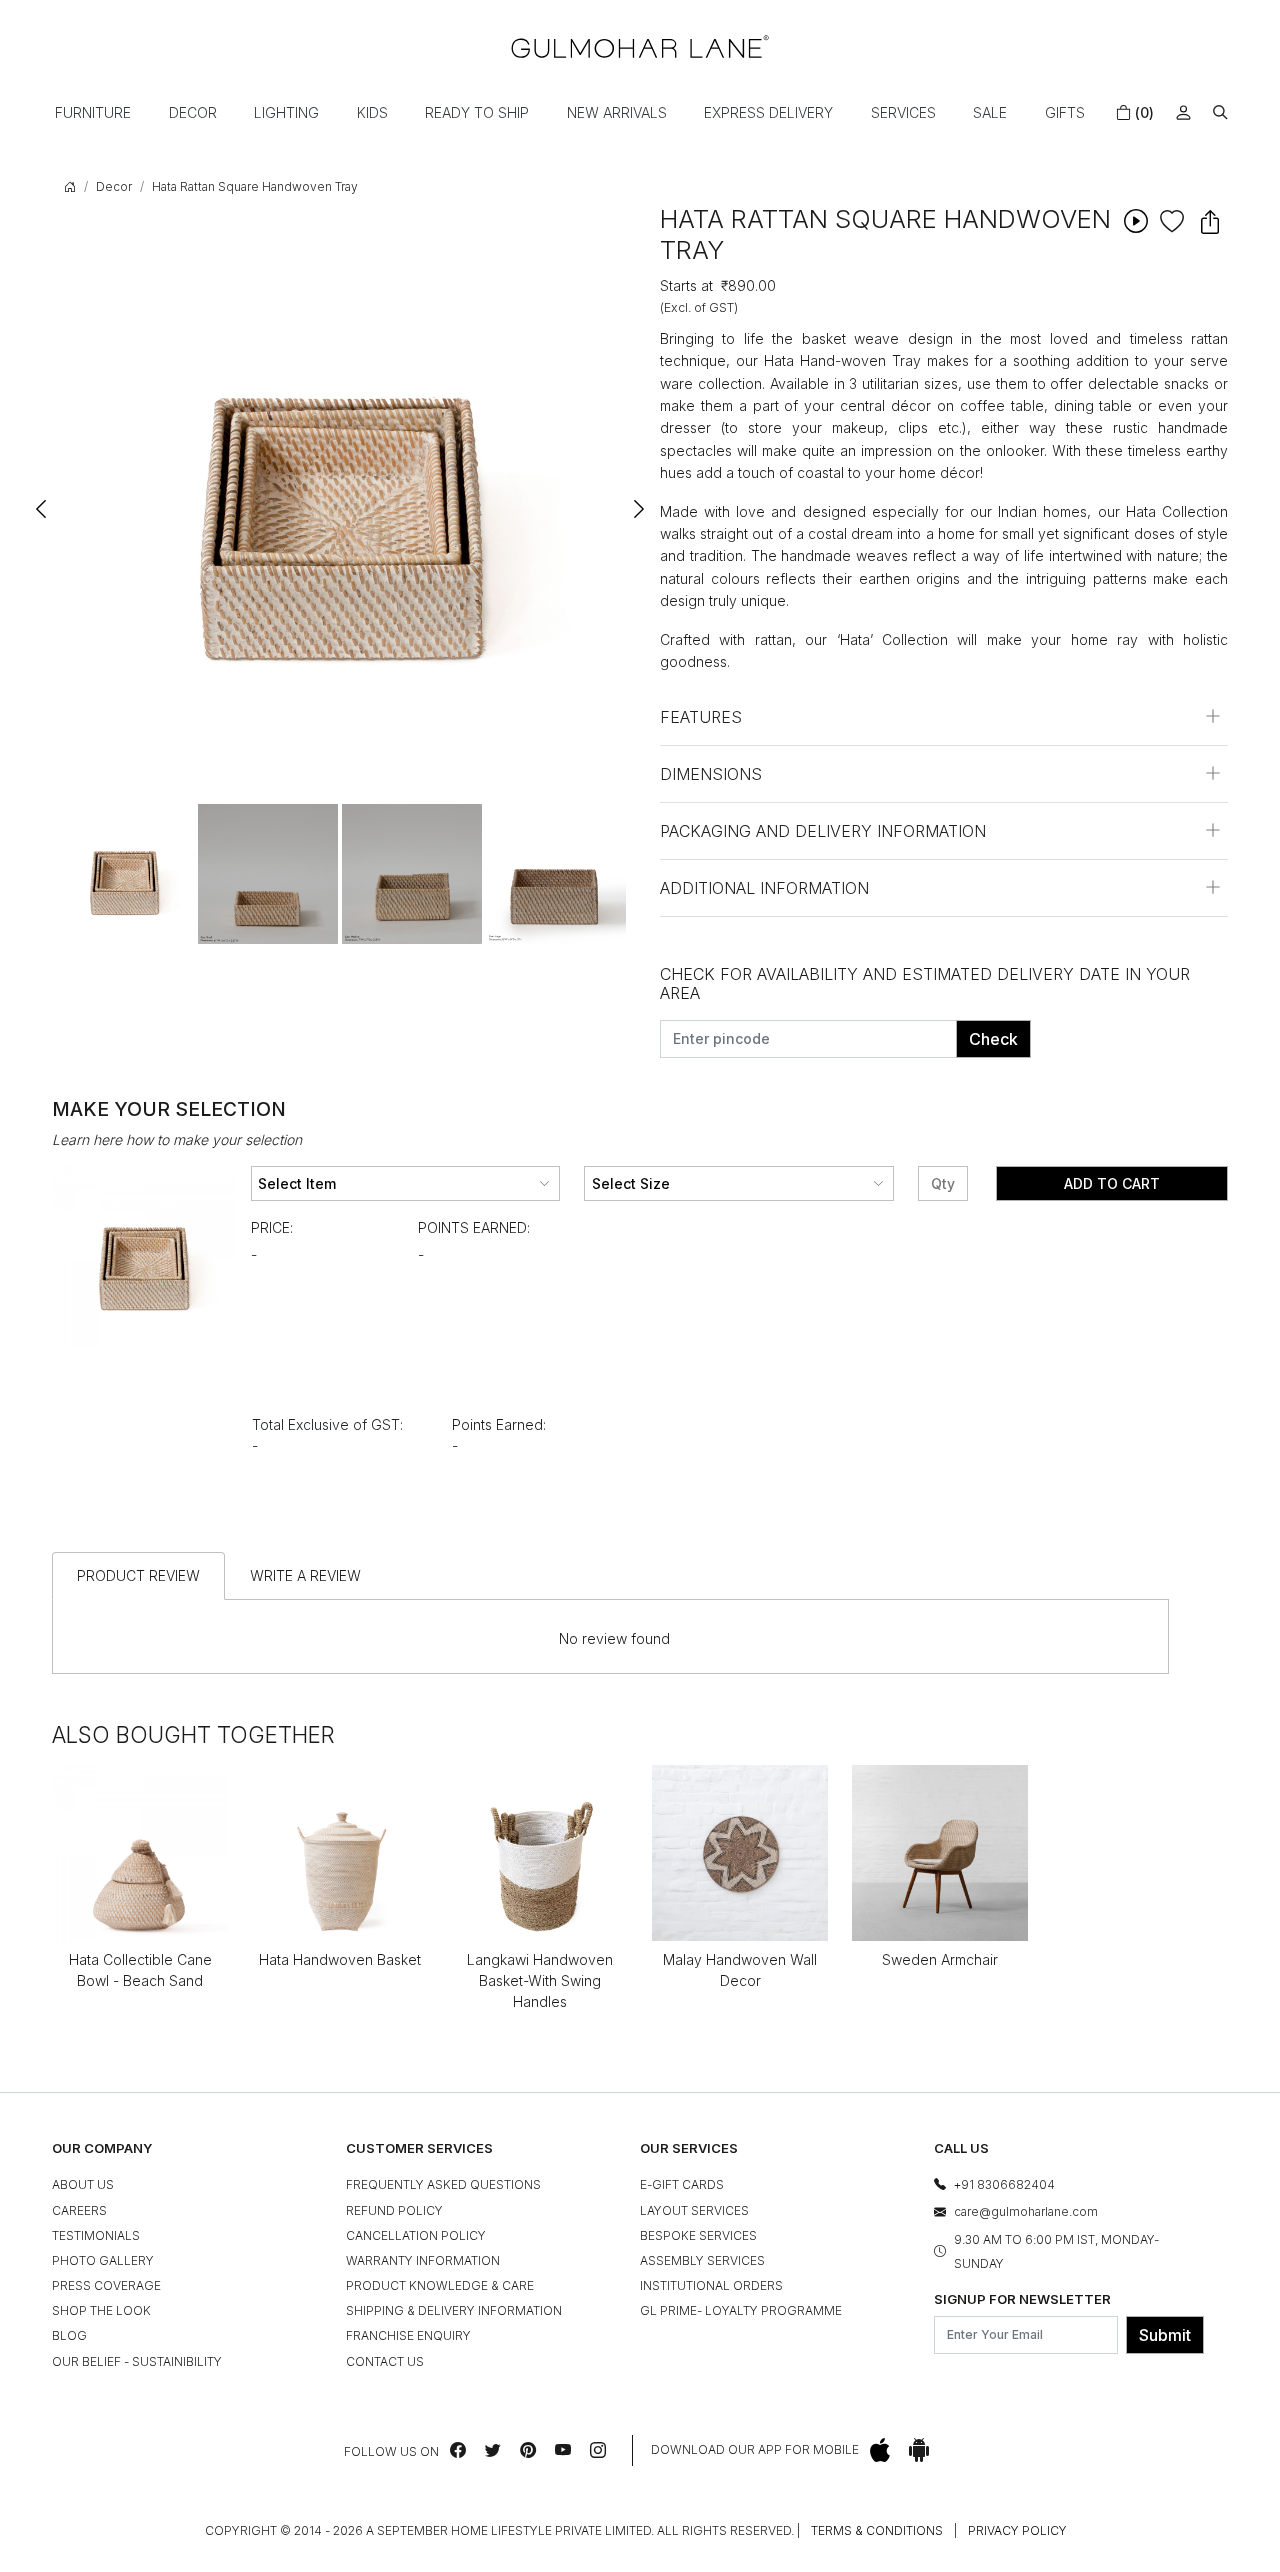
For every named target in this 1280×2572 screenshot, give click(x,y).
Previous (42, 500)
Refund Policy (394, 2210)
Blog (69, 2335)
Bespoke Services (698, 2235)
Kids (372, 112)
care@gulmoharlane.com (1026, 2211)
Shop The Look (101, 2310)
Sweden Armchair (940, 1959)
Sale (990, 112)
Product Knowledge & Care (440, 2285)
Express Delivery (768, 112)
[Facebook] (458, 2450)
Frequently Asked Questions (443, 2184)
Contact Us (385, 2361)
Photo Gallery (103, 2260)
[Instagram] (598, 2450)
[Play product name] (1136, 220)
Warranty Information (423, 2260)
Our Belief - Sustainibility (137, 2361)
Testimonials (96, 2235)
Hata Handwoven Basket (340, 1959)
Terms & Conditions (877, 2530)
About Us (83, 2184)
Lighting (286, 112)
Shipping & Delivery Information (454, 2310)
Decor (193, 112)
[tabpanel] (124, 874)
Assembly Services (702, 2260)
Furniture (93, 112)
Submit (1165, 2335)
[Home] (640, 46)
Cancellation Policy (416, 2235)
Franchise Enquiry (408, 2335)
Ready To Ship (477, 112)
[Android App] (919, 2450)
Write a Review (305, 1575)
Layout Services (694, 2210)
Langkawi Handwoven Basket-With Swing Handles (540, 1980)
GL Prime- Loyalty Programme (741, 2310)
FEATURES (701, 717)
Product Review (138, 1575)
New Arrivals (617, 112)
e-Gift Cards (682, 2184)
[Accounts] (1183, 112)
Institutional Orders (711, 2285)
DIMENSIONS (711, 774)
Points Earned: (474, 1227)
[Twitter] (493, 2450)
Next (638, 500)
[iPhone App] (880, 2450)
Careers (79, 2210)
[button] (1220, 112)
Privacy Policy (1017, 2530)
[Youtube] (563, 2450)
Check (993, 1039)
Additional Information (764, 888)
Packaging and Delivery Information (823, 831)
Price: (272, 1227)
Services (903, 112)
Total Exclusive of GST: (327, 1424)
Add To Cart (1112, 1183)
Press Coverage (106, 2285)
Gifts (1065, 112)
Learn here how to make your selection (177, 1139)
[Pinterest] (528, 2450)
